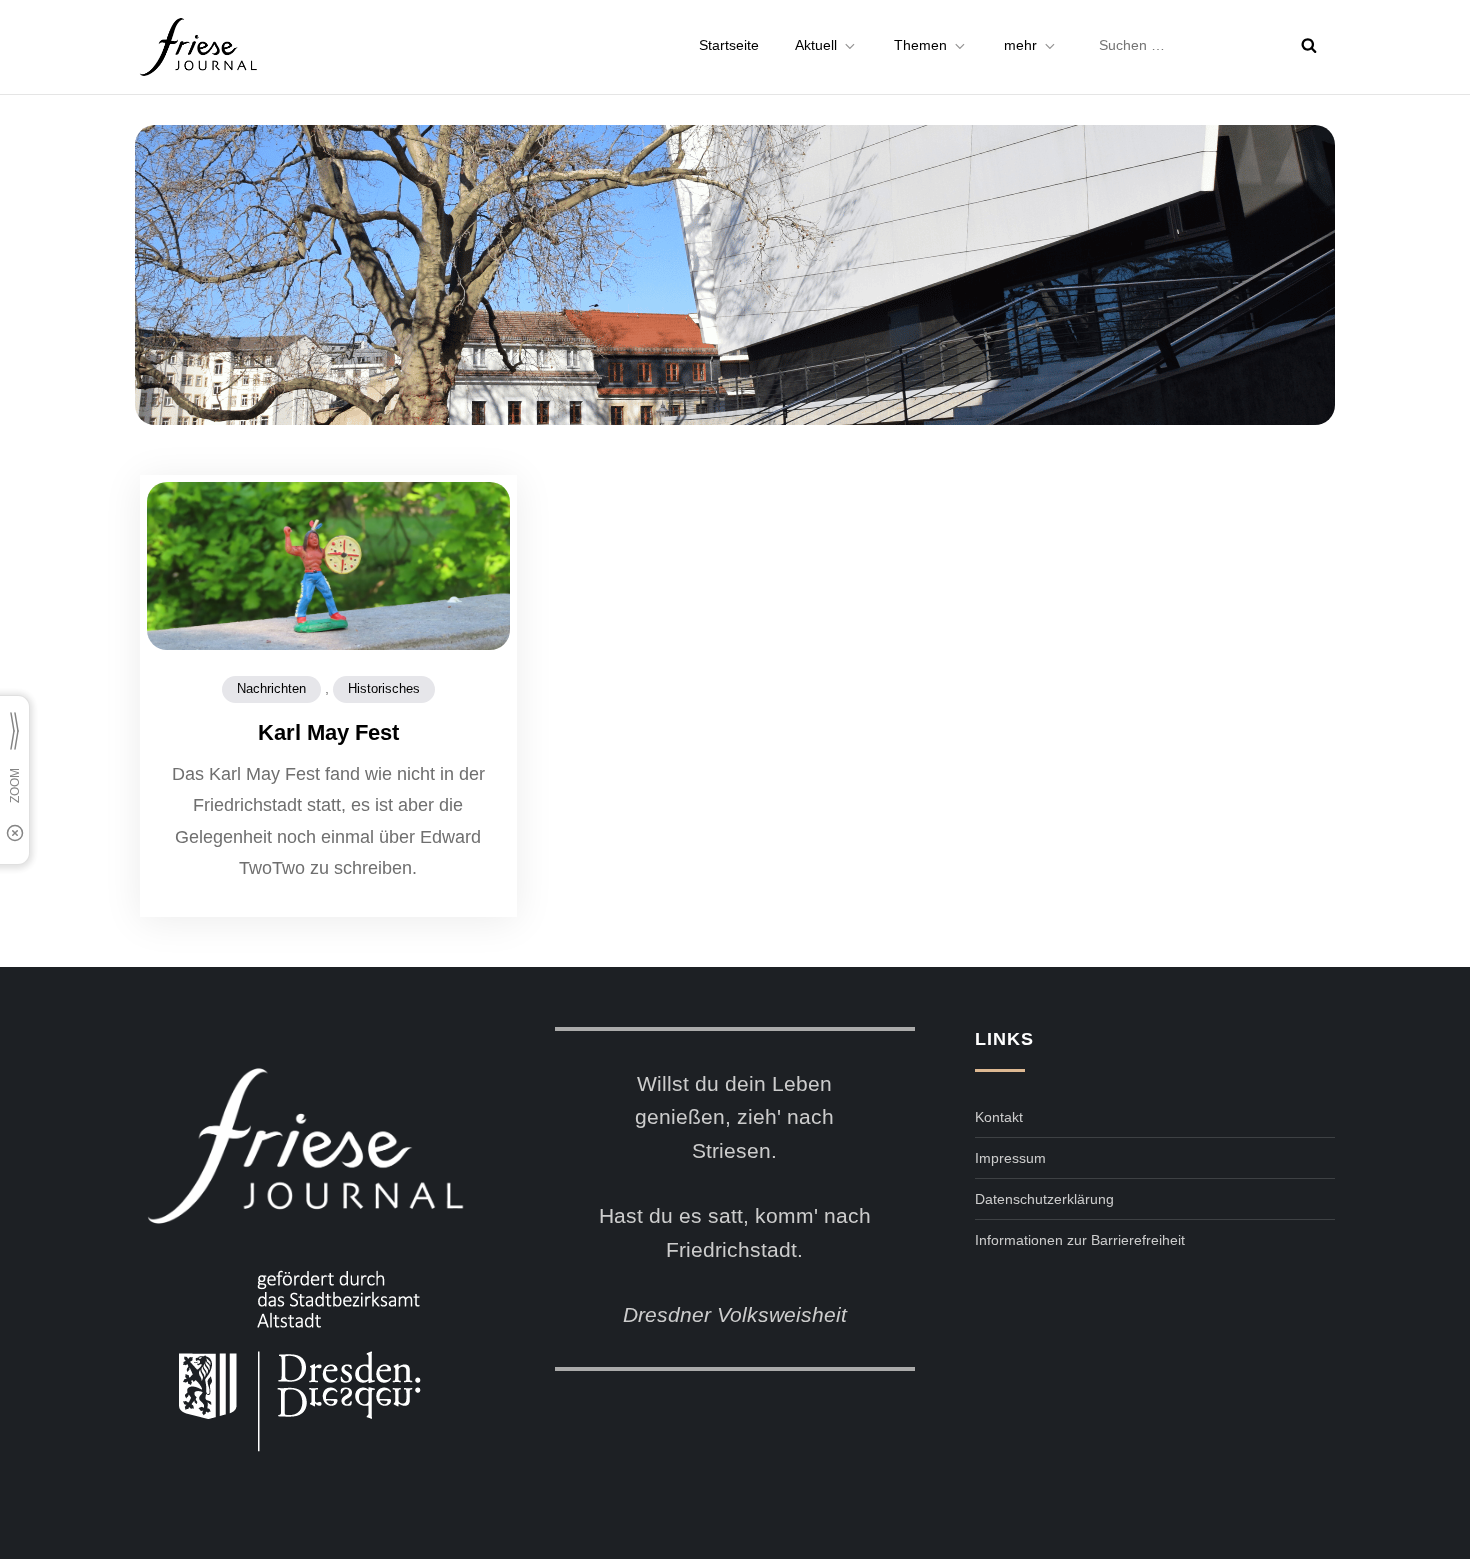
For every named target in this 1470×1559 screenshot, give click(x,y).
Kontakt (999, 1117)
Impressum (1010, 1158)
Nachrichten (271, 688)
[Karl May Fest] (328, 569)
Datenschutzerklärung (1044, 1199)
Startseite (729, 45)
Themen (920, 45)
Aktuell (816, 45)
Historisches (384, 688)
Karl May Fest (328, 732)
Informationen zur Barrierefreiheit (1080, 1240)
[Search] (1309, 45)
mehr (1020, 45)
